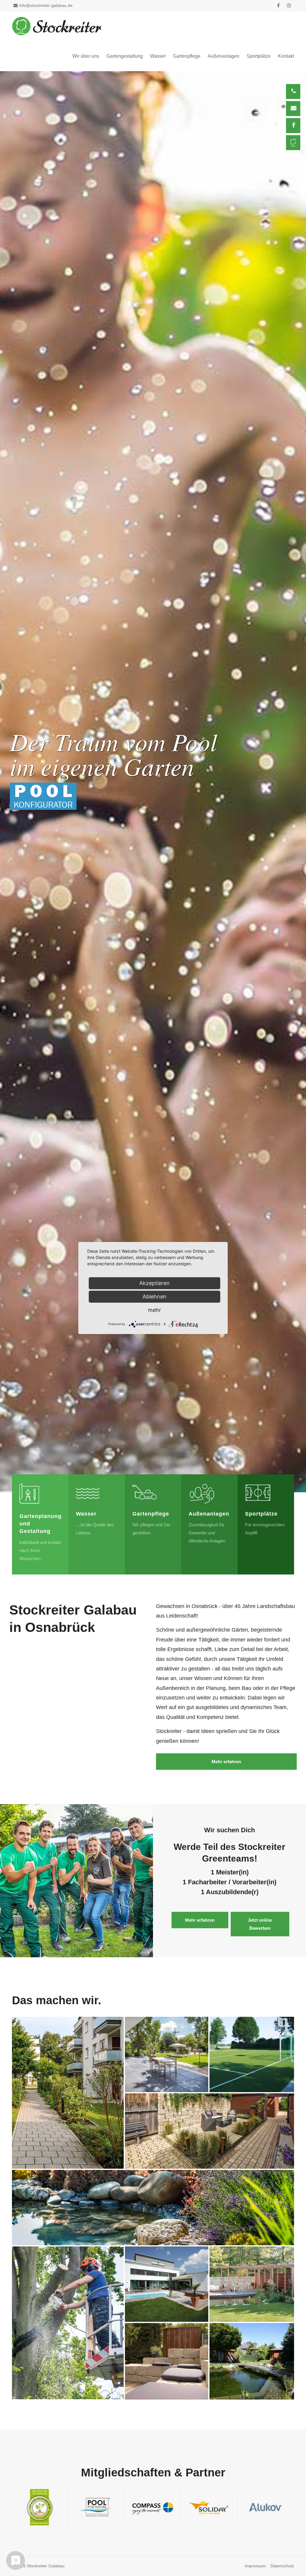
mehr (154, 1310)
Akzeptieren (154, 1283)
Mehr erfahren (226, 1762)
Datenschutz (282, 2566)
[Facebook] (293, 126)
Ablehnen (154, 1297)
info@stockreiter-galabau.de (46, 5)
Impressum (255, 2566)
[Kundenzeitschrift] (293, 143)
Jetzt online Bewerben (260, 1924)
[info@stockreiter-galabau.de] (293, 109)
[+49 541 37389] (293, 92)
